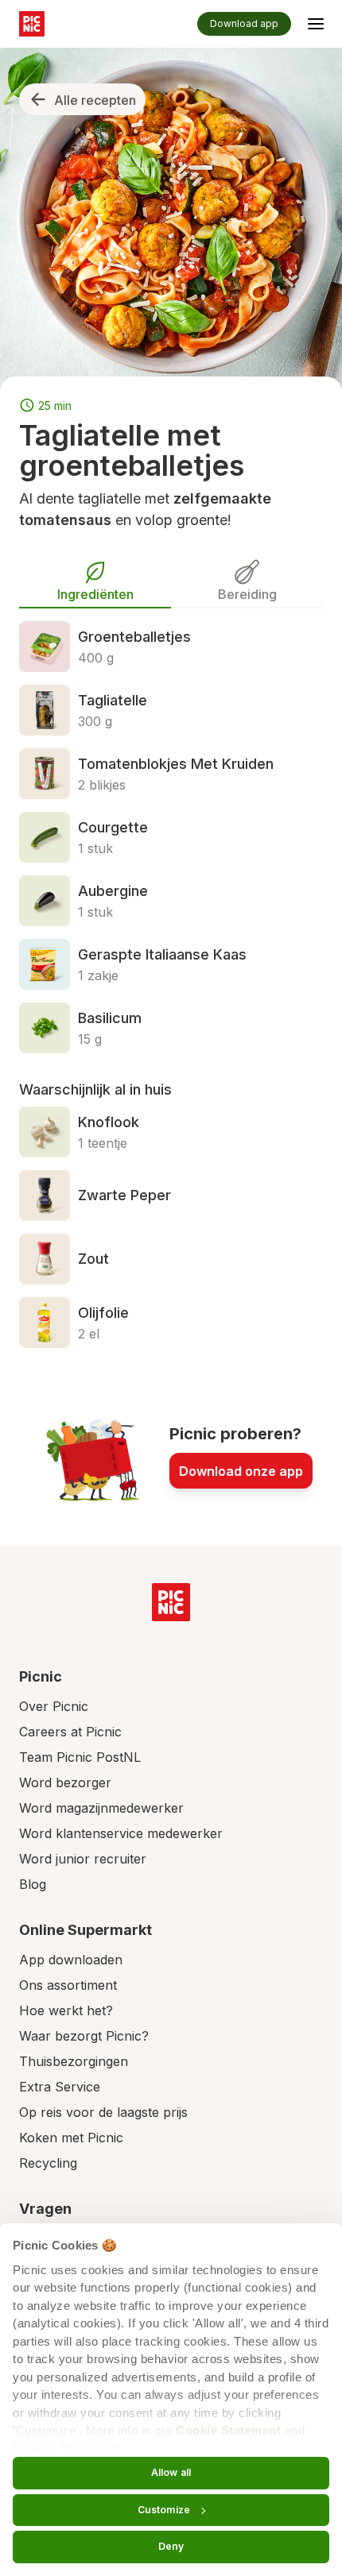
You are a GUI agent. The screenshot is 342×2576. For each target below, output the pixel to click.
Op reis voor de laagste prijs (103, 2112)
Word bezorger (65, 1782)
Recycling (48, 2163)
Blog (33, 1884)
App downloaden (71, 1960)
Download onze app (241, 1471)
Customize (164, 2510)
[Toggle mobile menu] (316, 26)
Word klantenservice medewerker (121, 1833)
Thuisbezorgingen (74, 2061)
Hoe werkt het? (66, 2010)
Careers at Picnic (70, 1732)
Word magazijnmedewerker (101, 1808)
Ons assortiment (68, 1985)
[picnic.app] (32, 24)
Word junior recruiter (83, 1859)
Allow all (171, 2472)
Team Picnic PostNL (80, 1757)
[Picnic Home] (171, 1602)
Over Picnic (54, 1706)
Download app (244, 23)
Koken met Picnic (71, 2138)
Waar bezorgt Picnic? (84, 2036)
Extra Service (60, 2087)
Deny (171, 2546)
